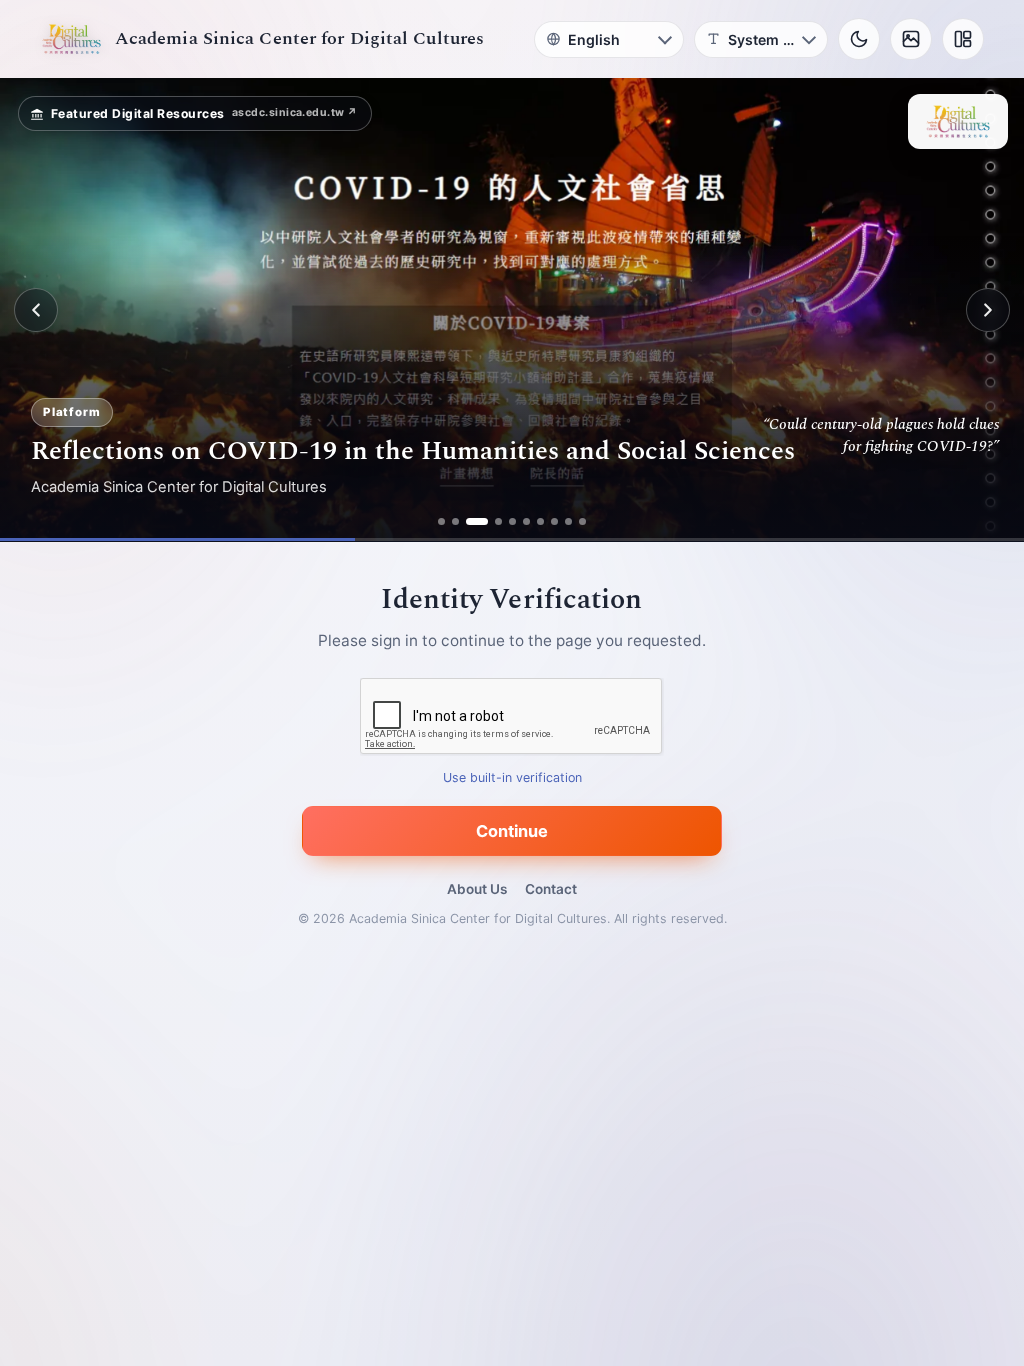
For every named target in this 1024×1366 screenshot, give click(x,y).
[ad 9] (568, 521)
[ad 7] (540, 521)
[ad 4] (498, 521)
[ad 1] (441, 521)
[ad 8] (554, 521)
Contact (551, 889)
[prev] (36, 310)
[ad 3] (477, 521)
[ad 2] (455, 521)
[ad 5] (512, 521)
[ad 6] (526, 521)
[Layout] (963, 39)
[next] (988, 310)
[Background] (911, 39)
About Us (477, 889)
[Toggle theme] (859, 39)
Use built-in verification (512, 778)
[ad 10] (582, 521)
